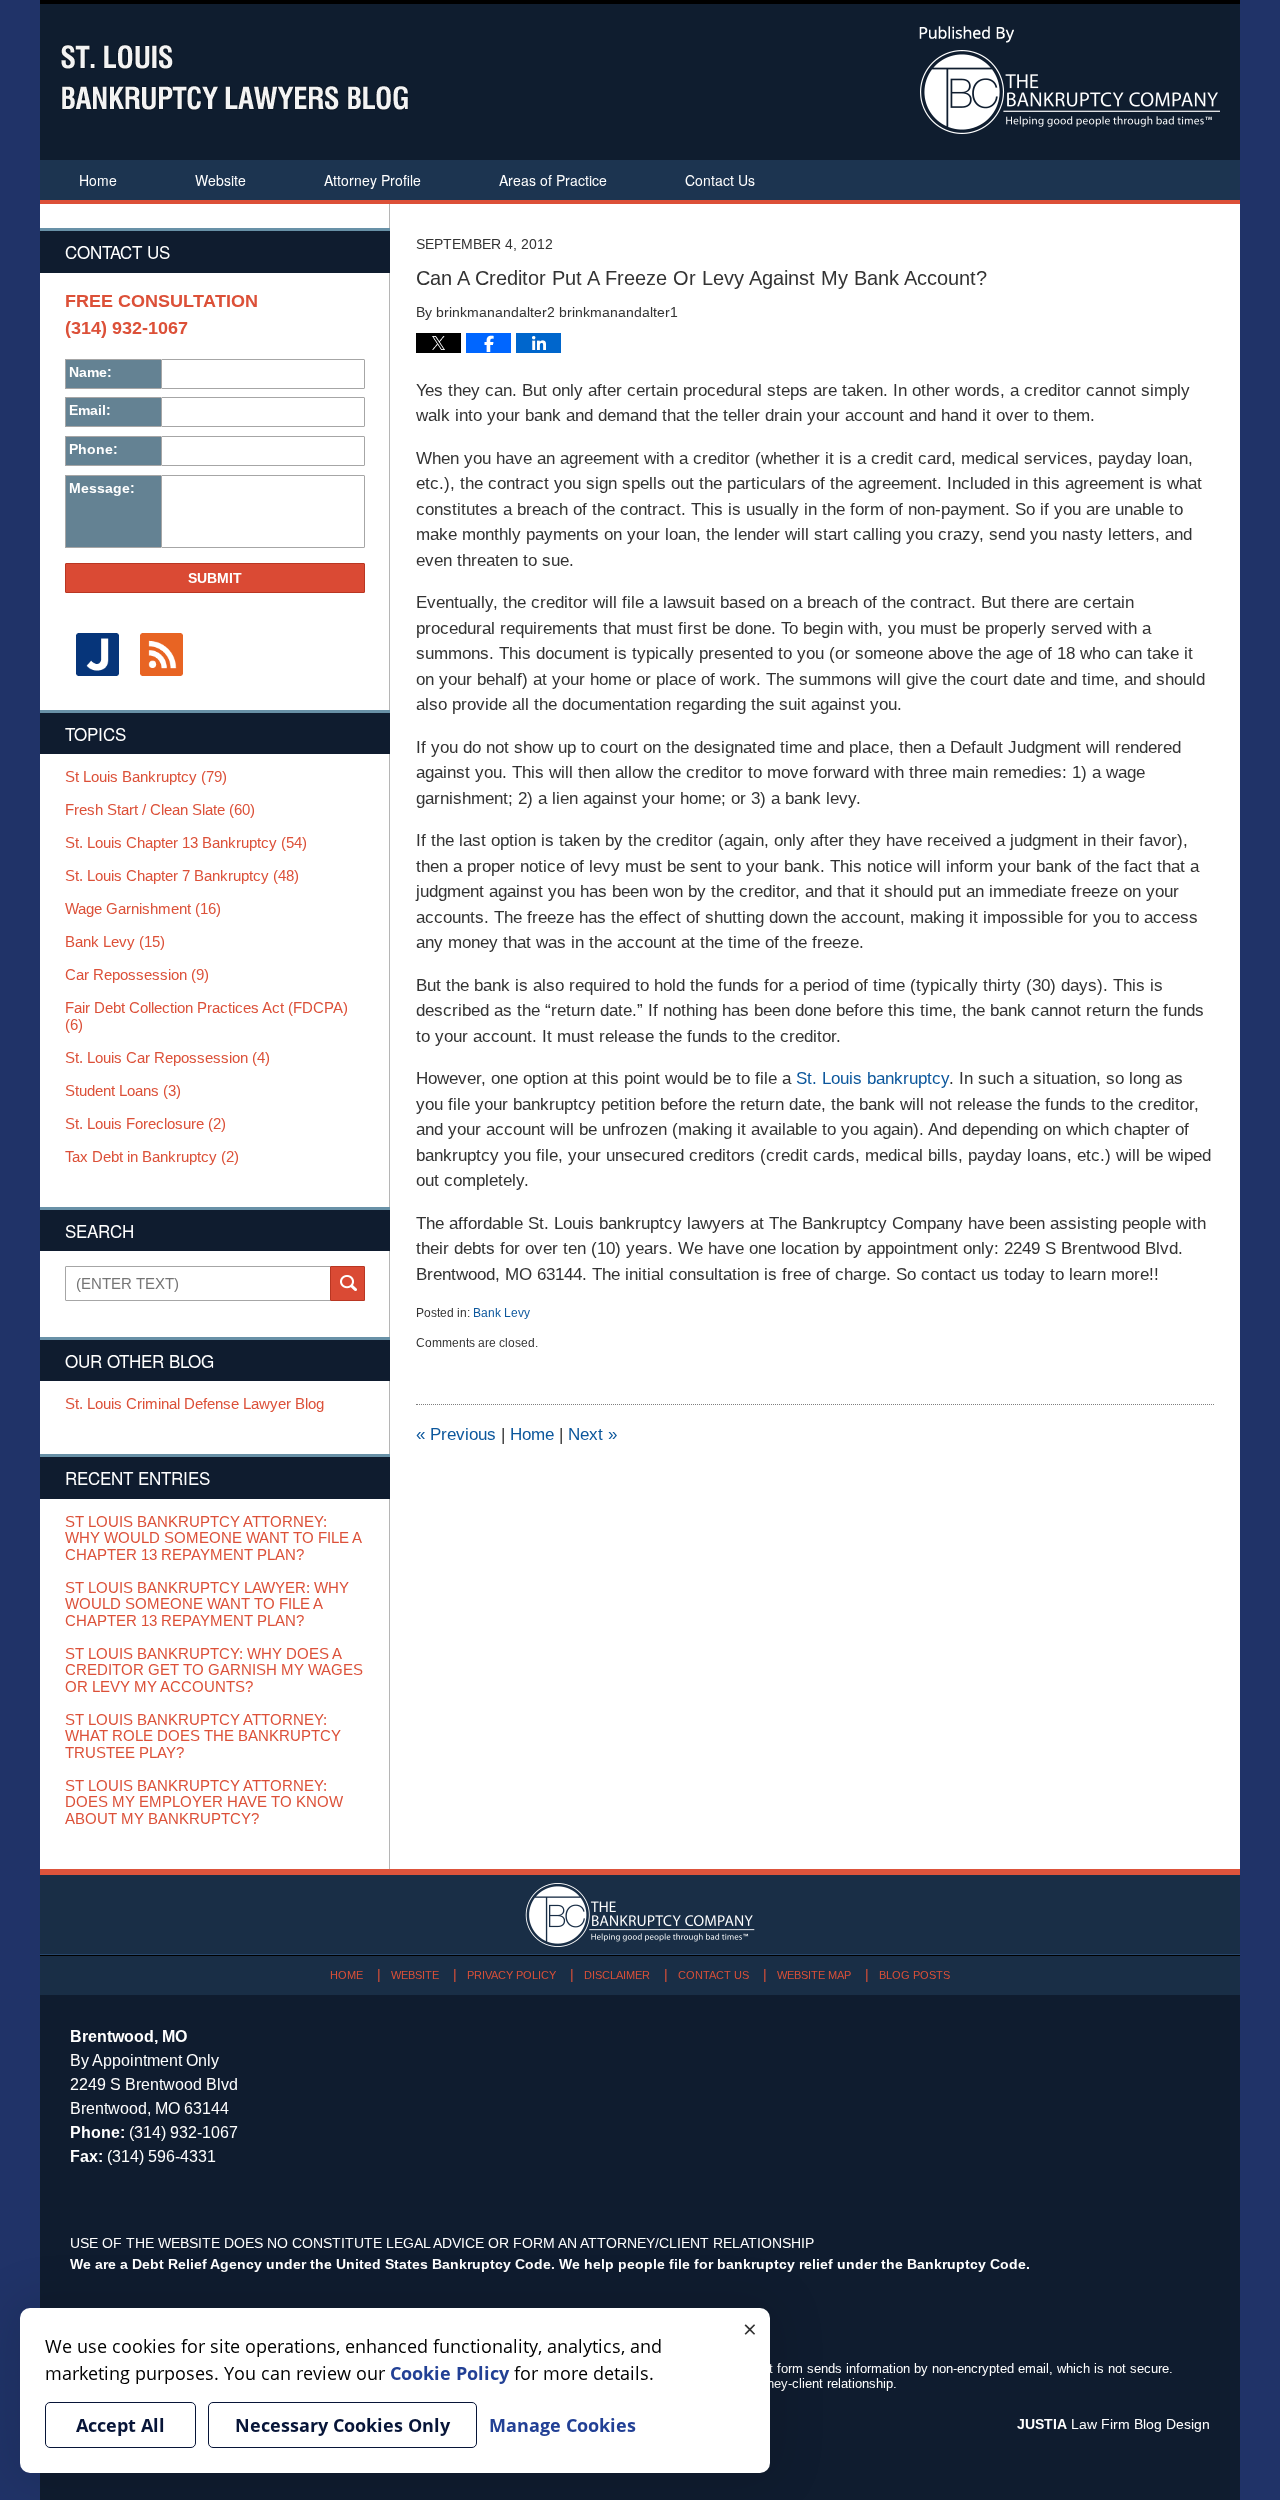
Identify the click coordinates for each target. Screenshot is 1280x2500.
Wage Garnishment (143, 909)
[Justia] (97, 654)
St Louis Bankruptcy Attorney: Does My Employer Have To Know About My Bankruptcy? (204, 1802)
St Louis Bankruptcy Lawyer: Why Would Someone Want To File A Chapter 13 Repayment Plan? (207, 1604)
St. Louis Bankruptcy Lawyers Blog (234, 77)
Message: (102, 488)
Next (592, 1434)
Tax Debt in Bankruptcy (152, 1157)
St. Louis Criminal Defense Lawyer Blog (194, 1404)
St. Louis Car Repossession (167, 1058)
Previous (456, 1434)
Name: (90, 372)
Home (98, 180)
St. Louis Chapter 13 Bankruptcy (186, 843)
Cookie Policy (449, 2373)
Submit (215, 578)
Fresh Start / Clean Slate (160, 810)
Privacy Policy (511, 1975)
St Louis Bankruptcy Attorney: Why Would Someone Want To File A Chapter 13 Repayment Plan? (213, 1538)
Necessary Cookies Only (342, 2425)
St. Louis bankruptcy (872, 1078)
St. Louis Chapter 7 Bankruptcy (182, 876)
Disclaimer (617, 1975)
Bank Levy (501, 1313)
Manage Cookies (562, 2425)
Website (220, 180)
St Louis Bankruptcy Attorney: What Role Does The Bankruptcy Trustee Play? (203, 1736)
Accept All (120, 2425)
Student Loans (123, 1091)
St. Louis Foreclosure (145, 1124)
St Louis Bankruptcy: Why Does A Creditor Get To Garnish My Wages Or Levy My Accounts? (214, 1670)
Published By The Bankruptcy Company (1069, 80)
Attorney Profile (372, 180)
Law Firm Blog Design (1113, 2424)
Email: (90, 410)
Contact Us (720, 180)
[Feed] (161, 654)
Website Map (814, 1975)
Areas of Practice (553, 180)
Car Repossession (137, 975)
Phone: (93, 449)
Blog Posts (914, 1975)
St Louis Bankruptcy (146, 777)
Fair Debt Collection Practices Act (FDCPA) (206, 1016)
